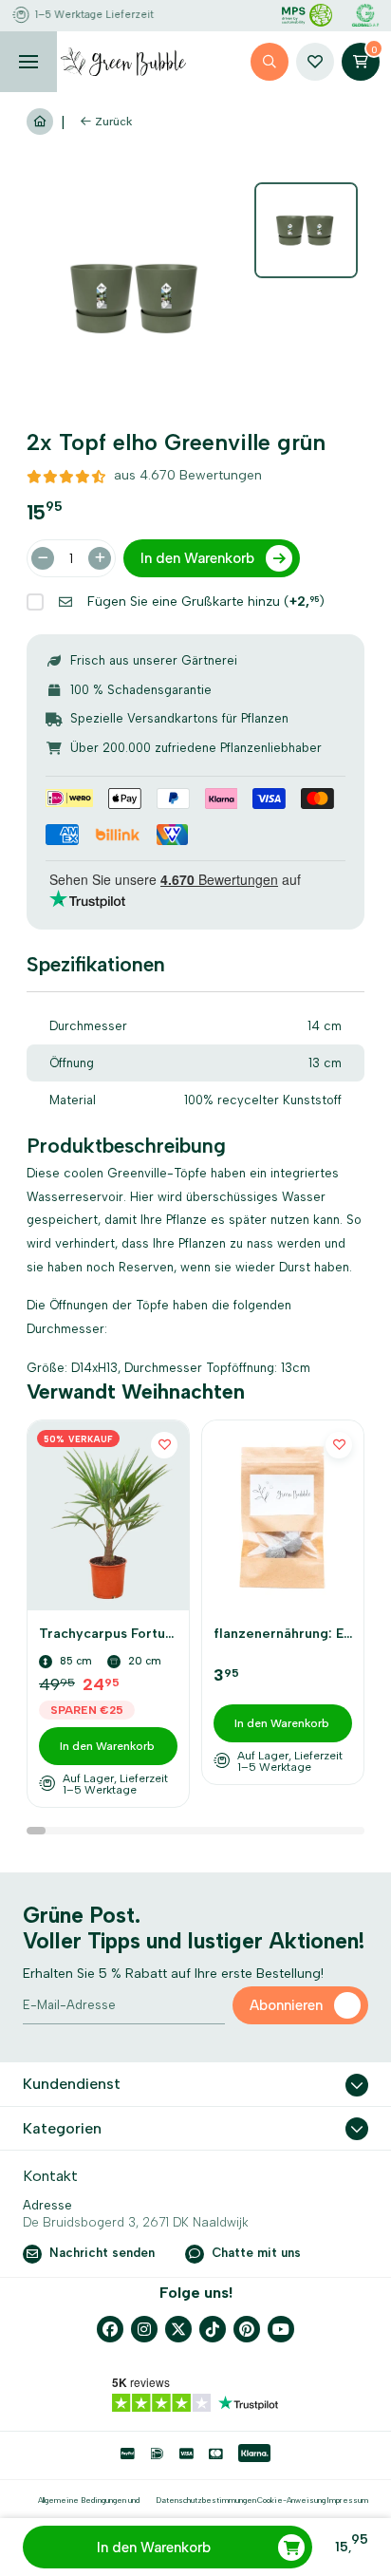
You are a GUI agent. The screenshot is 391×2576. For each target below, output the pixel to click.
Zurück (113, 122)
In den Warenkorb (154, 2548)
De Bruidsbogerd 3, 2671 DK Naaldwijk (136, 2222)
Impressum (347, 2500)
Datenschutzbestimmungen (206, 2500)
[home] (123, 62)
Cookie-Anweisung (291, 2500)
